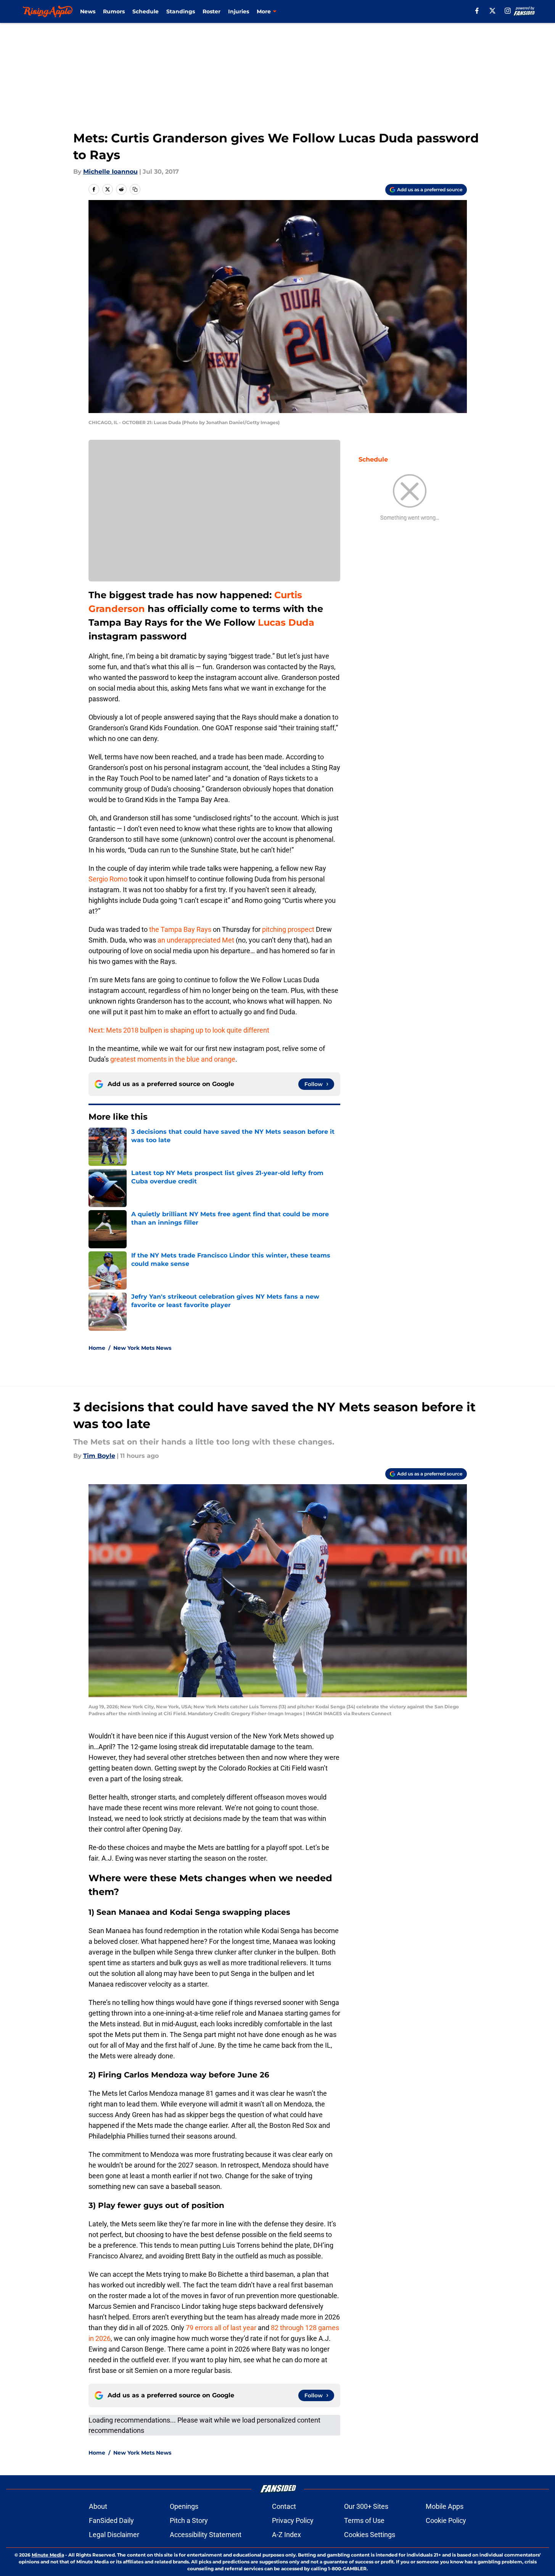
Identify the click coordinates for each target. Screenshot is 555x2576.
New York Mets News (142, 1348)
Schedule (146, 11)
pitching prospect (289, 929)
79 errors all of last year (221, 2328)
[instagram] (508, 11)
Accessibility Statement (206, 2535)
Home (97, 1348)
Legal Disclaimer (114, 2535)
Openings (184, 2506)
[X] (492, 11)
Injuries (239, 11)
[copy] (135, 189)
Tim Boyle (99, 1456)
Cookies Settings (370, 2535)
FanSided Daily (111, 2520)
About (98, 2506)
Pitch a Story (189, 2520)
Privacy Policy (293, 2520)
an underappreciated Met (196, 940)
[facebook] (477, 11)
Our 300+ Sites (366, 2506)
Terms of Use (364, 2520)
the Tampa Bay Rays (181, 929)
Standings (181, 11)
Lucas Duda (286, 622)
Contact (284, 2506)
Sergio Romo (108, 879)
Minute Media (48, 2555)
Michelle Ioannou (110, 172)
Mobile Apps (445, 2506)
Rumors (114, 11)
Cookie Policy (446, 2520)
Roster (212, 11)
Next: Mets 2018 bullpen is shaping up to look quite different (179, 1030)
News (88, 11)
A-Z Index (286, 2535)
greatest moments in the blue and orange (173, 1059)
